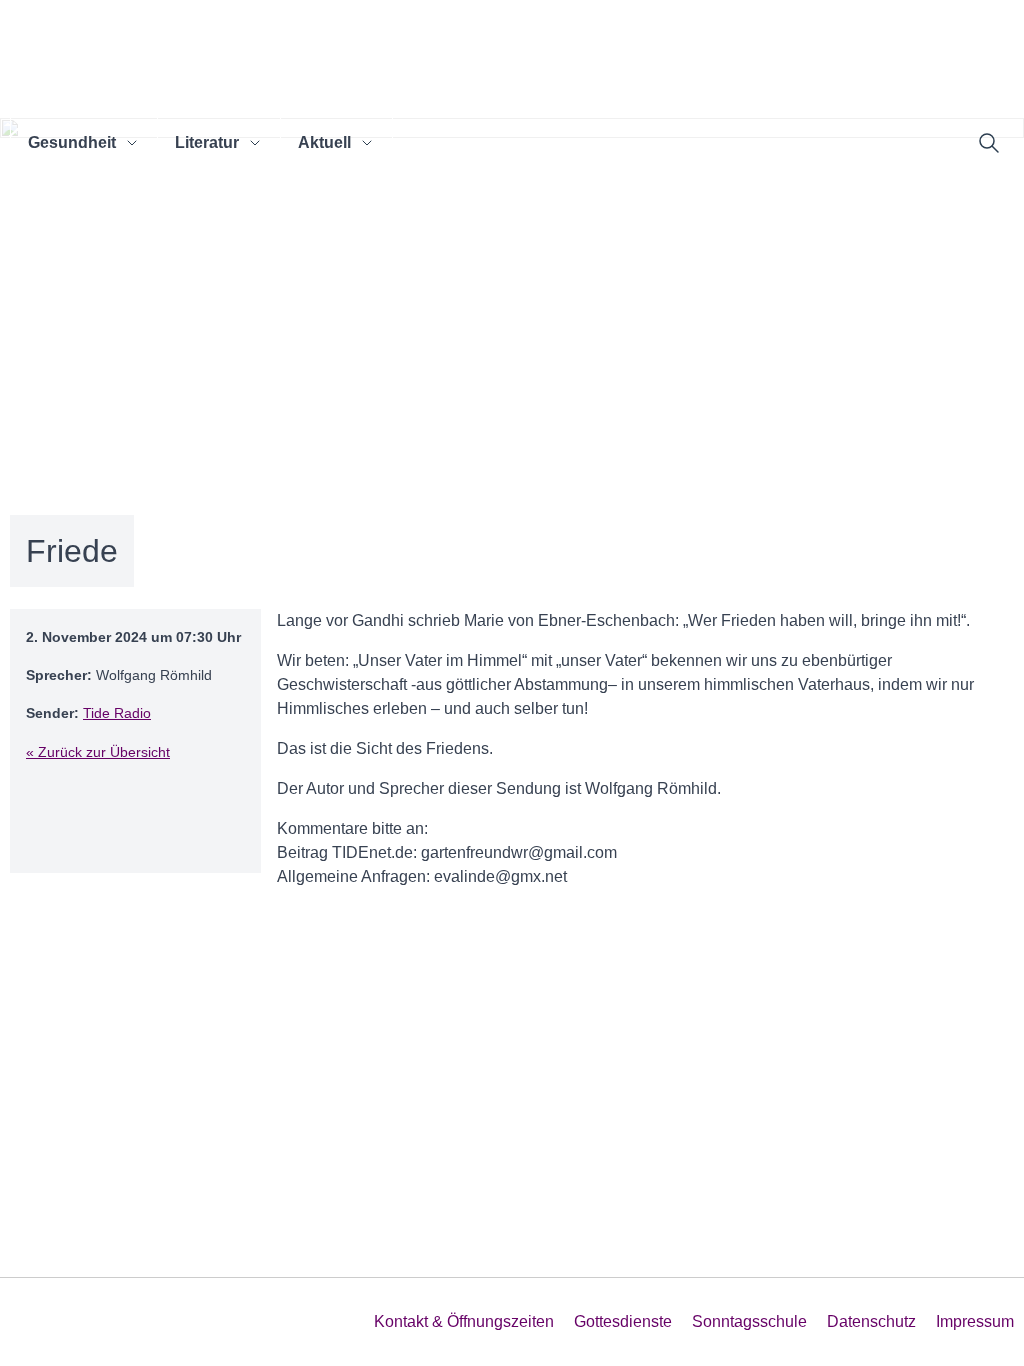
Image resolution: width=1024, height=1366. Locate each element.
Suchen (989, 143)
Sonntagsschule (749, 1321)
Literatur (207, 142)
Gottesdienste (623, 1321)
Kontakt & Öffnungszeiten (464, 1321)
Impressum (975, 1321)
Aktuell (324, 142)
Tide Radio (117, 713)
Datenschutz (871, 1321)
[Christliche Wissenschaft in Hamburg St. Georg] (372, 66)
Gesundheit (72, 142)
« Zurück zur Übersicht (98, 752)
